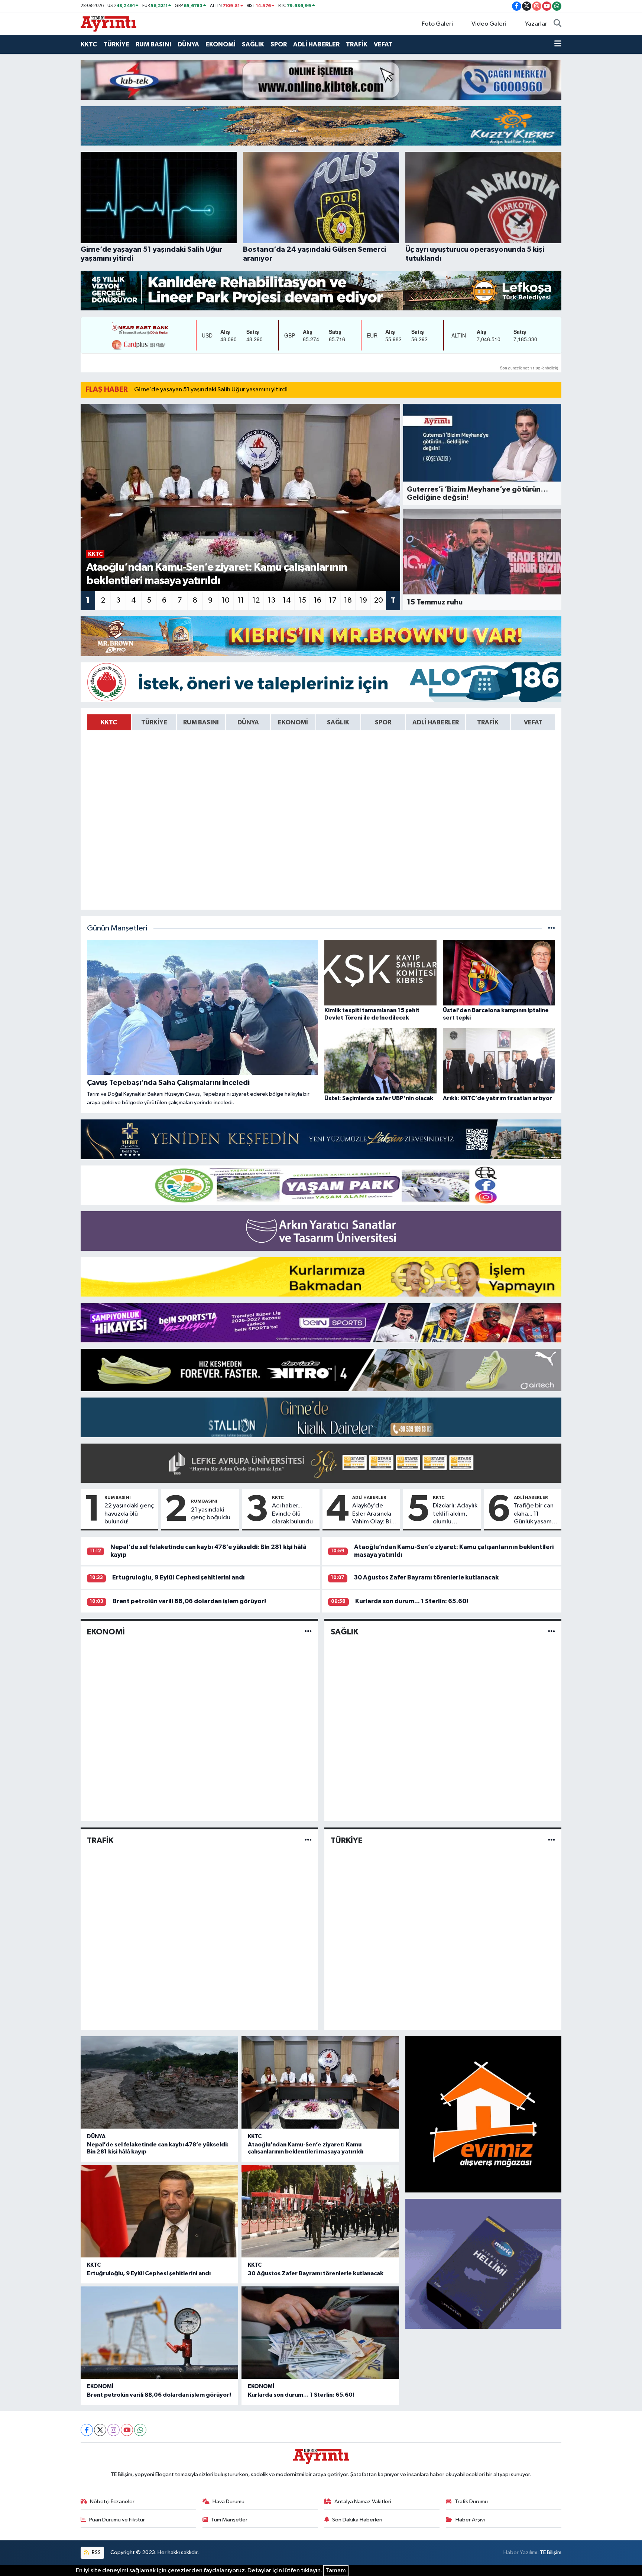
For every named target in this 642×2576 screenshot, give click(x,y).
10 (226, 600)
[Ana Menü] (558, 45)
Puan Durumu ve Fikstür (117, 2520)
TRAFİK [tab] (488, 722)
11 (241, 600)
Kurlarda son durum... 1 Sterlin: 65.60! (412, 1601)
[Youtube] (127, 2430)
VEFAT (383, 44)
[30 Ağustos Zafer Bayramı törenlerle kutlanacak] (320, 2211)
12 (256, 600)
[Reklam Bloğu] (321, 80)
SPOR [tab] (383, 722)
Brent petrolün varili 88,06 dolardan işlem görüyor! (189, 1601)
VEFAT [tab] (533, 722)
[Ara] (557, 24)
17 (333, 600)
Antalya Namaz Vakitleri (363, 2502)
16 (317, 600)
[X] (100, 2430)
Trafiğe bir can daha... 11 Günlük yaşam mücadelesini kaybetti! (534, 1514)
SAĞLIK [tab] (338, 722)
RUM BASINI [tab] (201, 722)
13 (272, 600)
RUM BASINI (153, 44)
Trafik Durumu (471, 2502)
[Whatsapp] (140, 2430)
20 (379, 600)
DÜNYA (188, 44)
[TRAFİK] (308, 1840)
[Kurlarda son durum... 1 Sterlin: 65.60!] (320, 2333)
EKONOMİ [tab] (293, 722)
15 (302, 600)
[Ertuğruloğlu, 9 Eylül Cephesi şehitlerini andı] (159, 2211)
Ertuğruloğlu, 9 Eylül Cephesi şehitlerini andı (179, 1577)
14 (287, 600)
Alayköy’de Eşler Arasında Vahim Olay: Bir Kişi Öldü (373, 1514)
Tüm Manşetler (229, 2520)
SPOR (279, 44)
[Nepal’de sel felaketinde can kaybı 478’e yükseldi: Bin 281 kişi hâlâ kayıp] (159, 2082)
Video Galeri (489, 24)
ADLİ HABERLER (316, 44)
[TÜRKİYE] (552, 1840)
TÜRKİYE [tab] (154, 722)
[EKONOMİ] (308, 1632)
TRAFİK (357, 44)
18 (348, 600)
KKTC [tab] (109, 722)
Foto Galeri (437, 24)
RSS (96, 2552)
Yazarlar (536, 24)
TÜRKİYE (116, 44)
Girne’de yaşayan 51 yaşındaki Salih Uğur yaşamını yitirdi (211, 390)
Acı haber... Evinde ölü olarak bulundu (292, 1514)
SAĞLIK (253, 44)
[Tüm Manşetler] (552, 928)
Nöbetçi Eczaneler (112, 2502)
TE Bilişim (551, 2552)
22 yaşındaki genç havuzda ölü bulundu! (129, 1514)
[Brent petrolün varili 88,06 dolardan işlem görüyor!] (159, 2333)
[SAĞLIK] (552, 1632)
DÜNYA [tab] (248, 722)
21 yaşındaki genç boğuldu (211, 1514)
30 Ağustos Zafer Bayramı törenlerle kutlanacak (426, 1577)
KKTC (89, 44)
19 (363, 600)
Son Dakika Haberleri (357, 2520)
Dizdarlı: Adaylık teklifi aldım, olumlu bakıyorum (455, 1514)
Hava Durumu (228, 2502)
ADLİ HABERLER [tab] (436, 722)
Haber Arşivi (470, 2520)
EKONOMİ (221, 44)
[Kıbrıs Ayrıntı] (108, 24)
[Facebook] (87, 2430)
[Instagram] (114, 2430)
